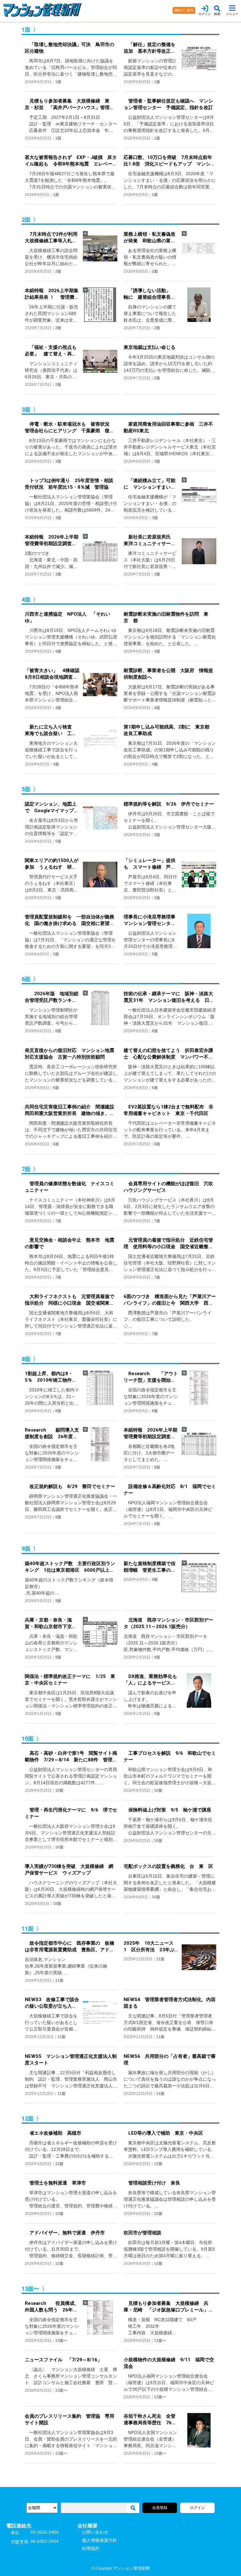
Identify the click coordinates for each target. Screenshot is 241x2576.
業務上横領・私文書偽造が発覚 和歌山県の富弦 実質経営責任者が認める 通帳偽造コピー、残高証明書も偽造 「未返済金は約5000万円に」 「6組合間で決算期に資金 (151, 238)
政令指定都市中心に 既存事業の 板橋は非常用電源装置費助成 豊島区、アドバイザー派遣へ (70, 1947)
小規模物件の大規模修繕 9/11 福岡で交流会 (169, 2363)
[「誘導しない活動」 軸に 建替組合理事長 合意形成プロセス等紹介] (197, 309)
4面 (58, 651)
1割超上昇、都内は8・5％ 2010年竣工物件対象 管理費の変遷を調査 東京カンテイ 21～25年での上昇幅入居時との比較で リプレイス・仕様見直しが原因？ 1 (52, 1377)
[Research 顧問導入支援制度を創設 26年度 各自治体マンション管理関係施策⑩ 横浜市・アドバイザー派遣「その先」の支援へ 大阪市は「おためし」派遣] (99, 1449)
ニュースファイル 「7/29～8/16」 (63, 2360)
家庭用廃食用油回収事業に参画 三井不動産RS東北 (168, 427)
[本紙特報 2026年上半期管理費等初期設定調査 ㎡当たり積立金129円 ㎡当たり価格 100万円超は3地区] (99, 556)
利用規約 (91, 2548)
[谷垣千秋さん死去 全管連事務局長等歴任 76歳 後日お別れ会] (197, 2435)
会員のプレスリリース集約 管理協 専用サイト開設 (70, 2419)
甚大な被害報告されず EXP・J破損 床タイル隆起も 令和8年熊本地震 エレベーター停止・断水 (71, 161)
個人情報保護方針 (99, 2540)
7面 (58, 1221)
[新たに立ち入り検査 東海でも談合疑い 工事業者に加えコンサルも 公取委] (99, 746)
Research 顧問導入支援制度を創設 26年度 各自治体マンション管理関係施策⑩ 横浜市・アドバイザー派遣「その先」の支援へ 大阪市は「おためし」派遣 (52, 1434)
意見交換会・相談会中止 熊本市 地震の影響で (70, 1243)
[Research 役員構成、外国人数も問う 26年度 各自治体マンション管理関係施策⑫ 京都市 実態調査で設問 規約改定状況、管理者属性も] (99, 2322)
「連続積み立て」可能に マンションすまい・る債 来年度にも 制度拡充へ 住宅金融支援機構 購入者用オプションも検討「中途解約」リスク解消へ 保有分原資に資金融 (150, 484)
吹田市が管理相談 (142, 2233)
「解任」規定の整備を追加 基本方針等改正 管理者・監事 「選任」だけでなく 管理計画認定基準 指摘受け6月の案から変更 (151, 48)
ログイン (197, 2508)
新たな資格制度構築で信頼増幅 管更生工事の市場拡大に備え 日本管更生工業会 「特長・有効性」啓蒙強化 (150, 1567)
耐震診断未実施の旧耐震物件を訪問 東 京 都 (168, 617)
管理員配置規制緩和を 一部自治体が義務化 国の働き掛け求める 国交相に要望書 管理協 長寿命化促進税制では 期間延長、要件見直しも (71, 920)
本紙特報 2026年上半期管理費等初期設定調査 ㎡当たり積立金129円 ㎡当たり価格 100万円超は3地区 (52, 541)
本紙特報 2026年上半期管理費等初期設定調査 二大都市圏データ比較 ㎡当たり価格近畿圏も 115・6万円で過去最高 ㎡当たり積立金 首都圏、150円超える (151, 1434)
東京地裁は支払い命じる (150, 347)
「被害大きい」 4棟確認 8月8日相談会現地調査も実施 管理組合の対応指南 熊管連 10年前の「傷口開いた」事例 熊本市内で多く (52, 674)
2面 (58, 271)
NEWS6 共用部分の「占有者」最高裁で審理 (170, 2060)
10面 (59, 1790)
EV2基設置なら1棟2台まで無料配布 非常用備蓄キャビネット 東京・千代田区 (169, 1110)
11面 (59, 1980)
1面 (58, 82)
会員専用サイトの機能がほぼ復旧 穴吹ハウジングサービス (168, 1187)
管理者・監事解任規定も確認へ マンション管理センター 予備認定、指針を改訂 (168, 104)
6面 (58, 1031)
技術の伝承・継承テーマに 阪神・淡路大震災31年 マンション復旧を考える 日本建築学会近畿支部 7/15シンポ (169, 997)
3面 (58, 461)
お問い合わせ (95, 2532)
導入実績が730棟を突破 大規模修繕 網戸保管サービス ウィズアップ (69, 1870)
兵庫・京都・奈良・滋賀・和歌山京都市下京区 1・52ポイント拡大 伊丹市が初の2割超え (52, 1624)
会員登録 (160, 2508)
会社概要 (88, 2526)
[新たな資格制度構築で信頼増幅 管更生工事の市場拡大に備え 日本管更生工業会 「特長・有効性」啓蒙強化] (197, 1578)
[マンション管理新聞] (82, 10)
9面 (58, 1601)
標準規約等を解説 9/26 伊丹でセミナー (169, 804)
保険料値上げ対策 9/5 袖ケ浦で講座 (167, 1810)
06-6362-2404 (45, 2541)
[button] (217, 11)
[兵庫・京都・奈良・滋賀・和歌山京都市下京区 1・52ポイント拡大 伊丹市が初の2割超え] (99, 1639)
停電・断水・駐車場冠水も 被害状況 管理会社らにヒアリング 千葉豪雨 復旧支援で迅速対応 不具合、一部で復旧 (70, 428)
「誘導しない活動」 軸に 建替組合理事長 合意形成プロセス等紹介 (150, 294)
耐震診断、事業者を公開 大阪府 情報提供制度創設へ (168, 674)
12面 (59, 2164)
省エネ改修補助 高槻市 (53, 2133)
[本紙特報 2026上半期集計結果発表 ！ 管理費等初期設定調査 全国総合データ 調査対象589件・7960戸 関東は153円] (99, 309)
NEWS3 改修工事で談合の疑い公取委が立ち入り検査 (52, 2003)
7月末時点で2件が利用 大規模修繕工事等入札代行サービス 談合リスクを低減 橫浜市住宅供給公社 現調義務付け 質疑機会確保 (52, 238)
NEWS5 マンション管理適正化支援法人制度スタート (71, 2060)
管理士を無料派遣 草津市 (55, 2183)
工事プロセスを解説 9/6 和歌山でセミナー (170, 1756)
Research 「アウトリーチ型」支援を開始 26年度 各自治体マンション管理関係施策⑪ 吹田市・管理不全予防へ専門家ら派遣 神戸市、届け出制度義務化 (151, 1377)
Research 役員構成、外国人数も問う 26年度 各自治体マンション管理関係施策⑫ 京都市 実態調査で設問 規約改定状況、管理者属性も (52, 2307)
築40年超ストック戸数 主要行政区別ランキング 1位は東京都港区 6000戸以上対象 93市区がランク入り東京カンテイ (70, 1567)
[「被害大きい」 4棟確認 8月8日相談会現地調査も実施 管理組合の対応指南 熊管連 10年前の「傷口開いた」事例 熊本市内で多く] (99, 689)
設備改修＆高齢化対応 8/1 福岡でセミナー (170, 1490)
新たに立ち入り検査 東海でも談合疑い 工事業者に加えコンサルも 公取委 (51, 731)
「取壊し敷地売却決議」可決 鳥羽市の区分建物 (70, 48)
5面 (58, 841)
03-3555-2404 (45, 2532)
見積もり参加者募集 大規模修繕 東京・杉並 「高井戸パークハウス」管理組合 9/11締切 (70, 105)
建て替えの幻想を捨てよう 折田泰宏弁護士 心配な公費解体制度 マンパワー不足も (168, 1054)
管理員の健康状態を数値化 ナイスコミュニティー (70, 1187)
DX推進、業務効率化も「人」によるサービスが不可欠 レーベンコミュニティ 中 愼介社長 (150, 1680)
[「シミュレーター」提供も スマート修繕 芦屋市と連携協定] (197, 879)
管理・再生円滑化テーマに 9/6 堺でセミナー (71, 1813)
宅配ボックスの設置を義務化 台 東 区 (168, 1866)
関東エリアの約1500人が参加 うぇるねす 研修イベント (52, 864)
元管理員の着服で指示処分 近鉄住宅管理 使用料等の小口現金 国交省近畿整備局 (168, 1244)
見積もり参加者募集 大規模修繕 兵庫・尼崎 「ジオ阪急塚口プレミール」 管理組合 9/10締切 (168, 2307)
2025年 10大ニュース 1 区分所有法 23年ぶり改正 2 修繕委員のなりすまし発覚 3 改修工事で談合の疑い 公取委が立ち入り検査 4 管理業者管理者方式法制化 (151, 1947)
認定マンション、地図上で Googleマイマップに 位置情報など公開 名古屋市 (52, 808)
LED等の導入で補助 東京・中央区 (163, 2133)
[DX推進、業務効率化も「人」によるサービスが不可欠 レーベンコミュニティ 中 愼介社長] (197, 1695)
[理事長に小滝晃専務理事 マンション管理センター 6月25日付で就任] (197, 936)
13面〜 (61, 2341)
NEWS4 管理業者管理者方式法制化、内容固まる (170, 2003)
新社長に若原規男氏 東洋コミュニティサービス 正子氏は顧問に (150, 541)
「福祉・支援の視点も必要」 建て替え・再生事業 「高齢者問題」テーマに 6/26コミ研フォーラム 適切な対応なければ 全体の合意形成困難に (51, 351)
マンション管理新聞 (131, 2568)
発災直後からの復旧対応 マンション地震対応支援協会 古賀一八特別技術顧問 (70, 1054)
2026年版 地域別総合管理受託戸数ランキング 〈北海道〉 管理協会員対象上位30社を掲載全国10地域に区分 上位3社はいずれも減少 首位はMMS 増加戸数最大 (52, 997)
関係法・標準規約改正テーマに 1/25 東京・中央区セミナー (70, 1680)
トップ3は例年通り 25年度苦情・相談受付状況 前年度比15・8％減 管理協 (69, 484)
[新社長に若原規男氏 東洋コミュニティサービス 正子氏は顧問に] (197, 556)
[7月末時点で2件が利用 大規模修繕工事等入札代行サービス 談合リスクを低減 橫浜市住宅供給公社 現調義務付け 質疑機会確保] (99, 253)
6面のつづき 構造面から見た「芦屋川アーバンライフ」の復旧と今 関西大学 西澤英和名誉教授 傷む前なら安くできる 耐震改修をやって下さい (170, 1300)
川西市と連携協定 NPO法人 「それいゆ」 (67, 617)
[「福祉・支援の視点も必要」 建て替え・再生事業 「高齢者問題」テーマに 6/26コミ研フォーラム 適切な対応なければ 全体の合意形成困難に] (99, 366)
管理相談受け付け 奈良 (152, 2183)
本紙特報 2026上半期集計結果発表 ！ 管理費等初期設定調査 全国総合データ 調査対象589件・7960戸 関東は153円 (52, 294)
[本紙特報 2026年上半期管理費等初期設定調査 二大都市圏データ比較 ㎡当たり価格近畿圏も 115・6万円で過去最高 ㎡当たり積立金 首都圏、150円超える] (197, 1449)
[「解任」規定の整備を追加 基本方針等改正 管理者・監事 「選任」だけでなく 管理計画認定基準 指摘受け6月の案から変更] (197, 63)
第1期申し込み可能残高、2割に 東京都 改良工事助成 (169, 730)
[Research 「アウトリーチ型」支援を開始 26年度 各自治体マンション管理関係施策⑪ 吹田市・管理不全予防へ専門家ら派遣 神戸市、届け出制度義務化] (197, 1392)
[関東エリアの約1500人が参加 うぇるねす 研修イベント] (99, 879)
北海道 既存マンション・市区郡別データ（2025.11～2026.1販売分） (168, 1623)
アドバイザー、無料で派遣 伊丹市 (65, 2233)
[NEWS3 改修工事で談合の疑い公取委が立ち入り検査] (99, 2018)
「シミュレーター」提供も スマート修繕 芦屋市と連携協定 (150, 864)
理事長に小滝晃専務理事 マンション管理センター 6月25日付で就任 (151, 920)
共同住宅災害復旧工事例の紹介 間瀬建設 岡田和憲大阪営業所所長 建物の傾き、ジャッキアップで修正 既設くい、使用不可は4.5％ (71, 1110)
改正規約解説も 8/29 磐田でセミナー (70, 1486)
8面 (58, 1411)
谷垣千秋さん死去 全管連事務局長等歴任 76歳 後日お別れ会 (151, 2420)
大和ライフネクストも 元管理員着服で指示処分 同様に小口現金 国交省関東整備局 (70, 1300)
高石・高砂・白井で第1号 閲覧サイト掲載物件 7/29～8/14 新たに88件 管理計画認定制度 (71, 1757)
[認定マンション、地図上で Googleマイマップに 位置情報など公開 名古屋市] (99, 823)
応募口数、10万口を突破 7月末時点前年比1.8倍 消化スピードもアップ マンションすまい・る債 (169, 161)
